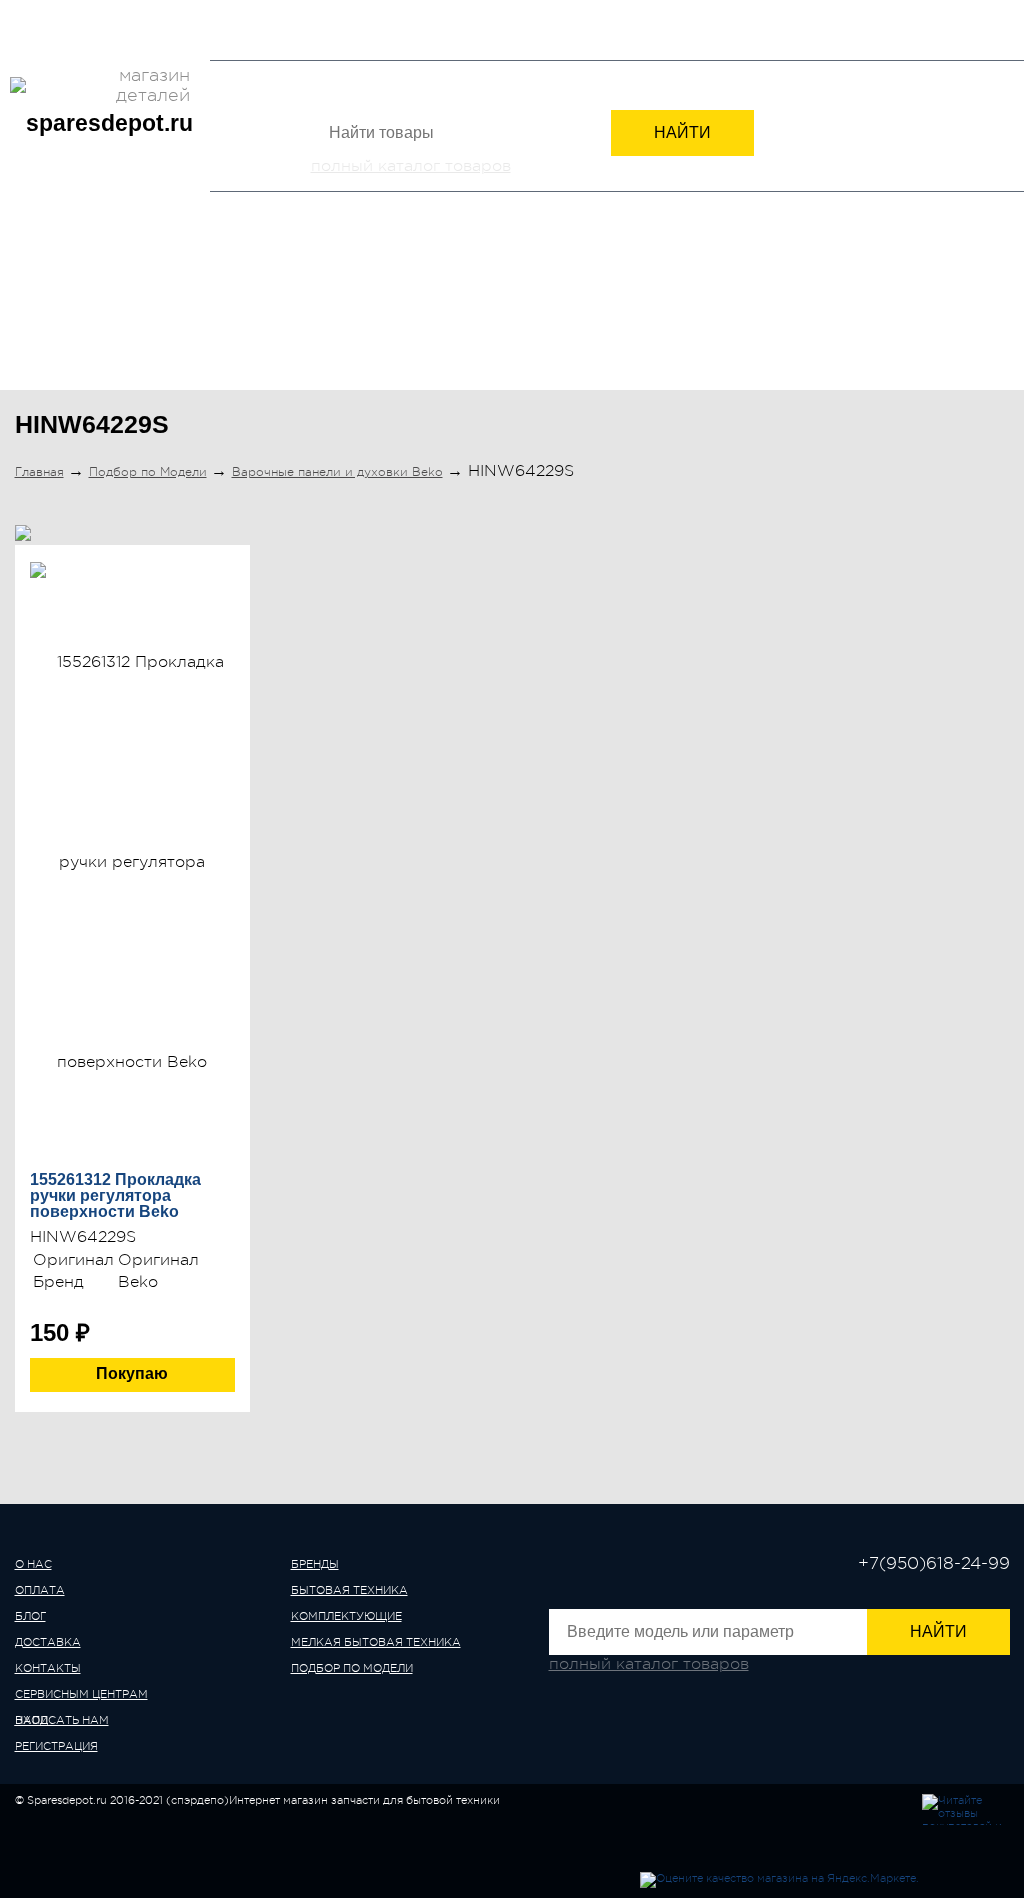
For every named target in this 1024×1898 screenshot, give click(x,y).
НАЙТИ (682, 132)
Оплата (88, 13)
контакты (48, 1668)
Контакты (234, 13)
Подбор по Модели (913, 308)
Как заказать (391, 13)
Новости (306, 13)
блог (30, 1616)
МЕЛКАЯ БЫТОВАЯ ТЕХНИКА (669, 308)
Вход (885, 34)
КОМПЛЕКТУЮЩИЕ (435, 308)
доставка (48, 1642)
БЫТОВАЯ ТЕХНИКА (232, 308)
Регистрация (968, 34)
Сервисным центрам (81, 45)
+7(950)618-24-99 (767, 32)
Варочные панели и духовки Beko (337, 472)
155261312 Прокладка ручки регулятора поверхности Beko (115, 1196)
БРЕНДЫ (66, 308)
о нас (33, 1564)
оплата (40, 1590)
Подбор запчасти (506, 13)
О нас (33, 13)
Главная (39, 472)
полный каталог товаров (411, 166)
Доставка (157, 13)
